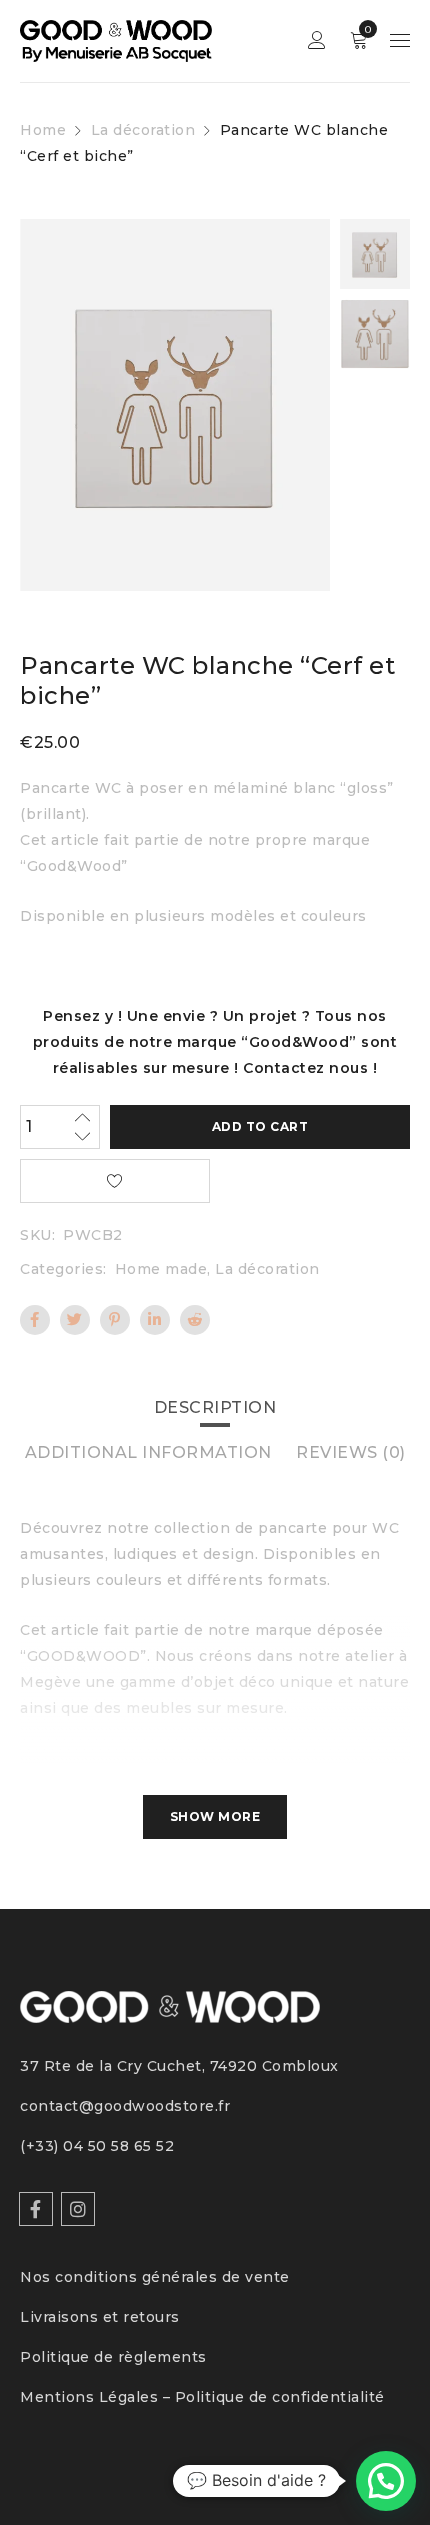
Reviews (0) (351, 1452)
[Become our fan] (36, 2209)
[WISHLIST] (115, 1181)
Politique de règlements (113, 2357)
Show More (215, 1816)
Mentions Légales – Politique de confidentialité (202, 2397)
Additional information (148, 1452)
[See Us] (78, 2209)
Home (43, 130)
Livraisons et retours (100, 2317)
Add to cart (260, 1126)
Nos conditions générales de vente (155, 2277)
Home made (161, 1269)
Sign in (317, 40)
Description (215, 1407)
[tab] (215, 1408)
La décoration (143, 130)
